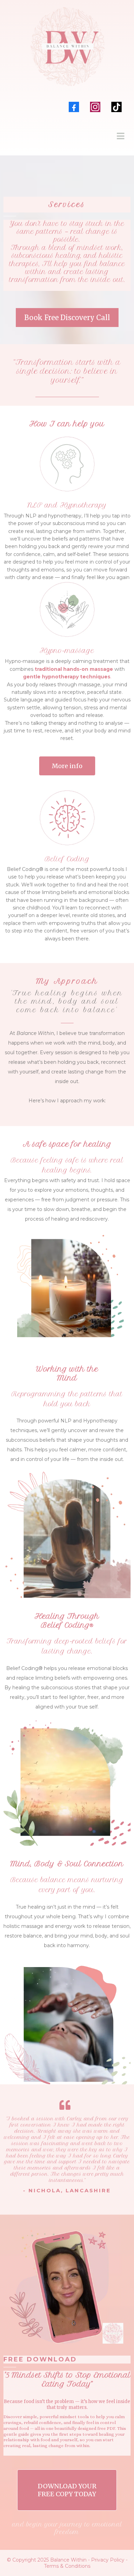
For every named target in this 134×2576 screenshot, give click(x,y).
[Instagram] (95, 107)
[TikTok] (116, 107)
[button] (120, 137)
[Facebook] (74, 107)
